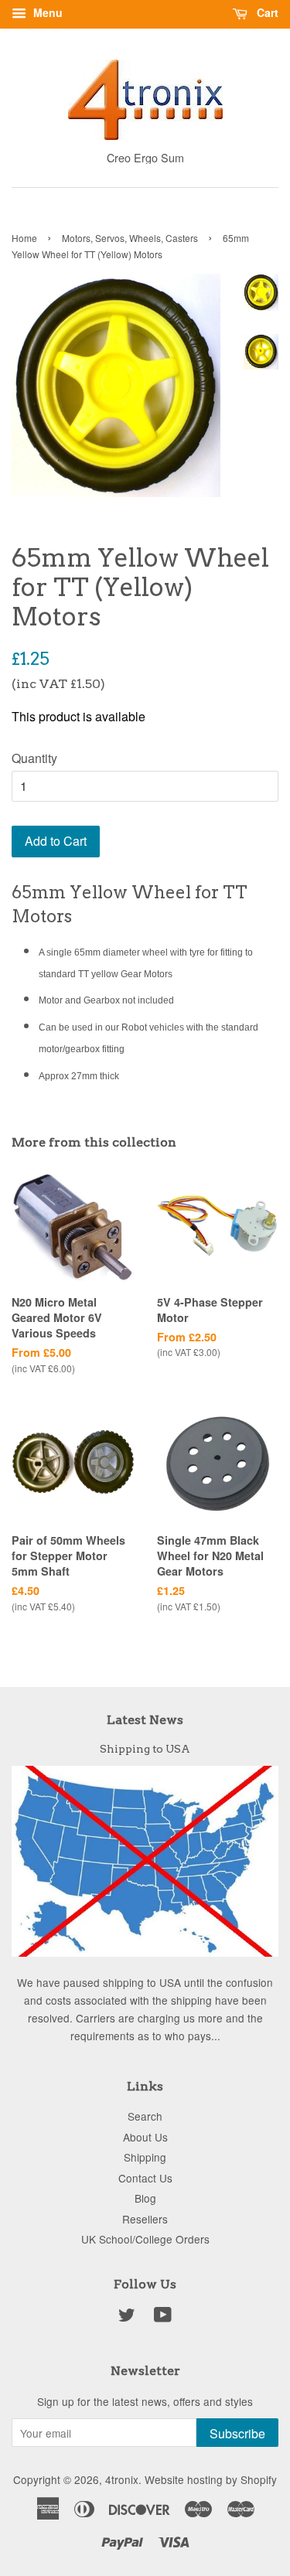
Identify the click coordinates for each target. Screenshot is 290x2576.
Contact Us (145, 2178)
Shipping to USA (145, 1749)
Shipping (145, 2157)
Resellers (145, 2219)
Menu (46, 12)
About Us (145, 2137)
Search (145, 2116)
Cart (266, 12)
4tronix (122, 2479)
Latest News (145, 1720)
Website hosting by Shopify (211, 2479)
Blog (145, 2198)
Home (24, 238)
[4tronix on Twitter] (127, 2317)
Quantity (34, 758)
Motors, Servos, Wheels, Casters (130, 238)
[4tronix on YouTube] (163, 2317)
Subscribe (237, 2433)
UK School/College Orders (145, 2239)
